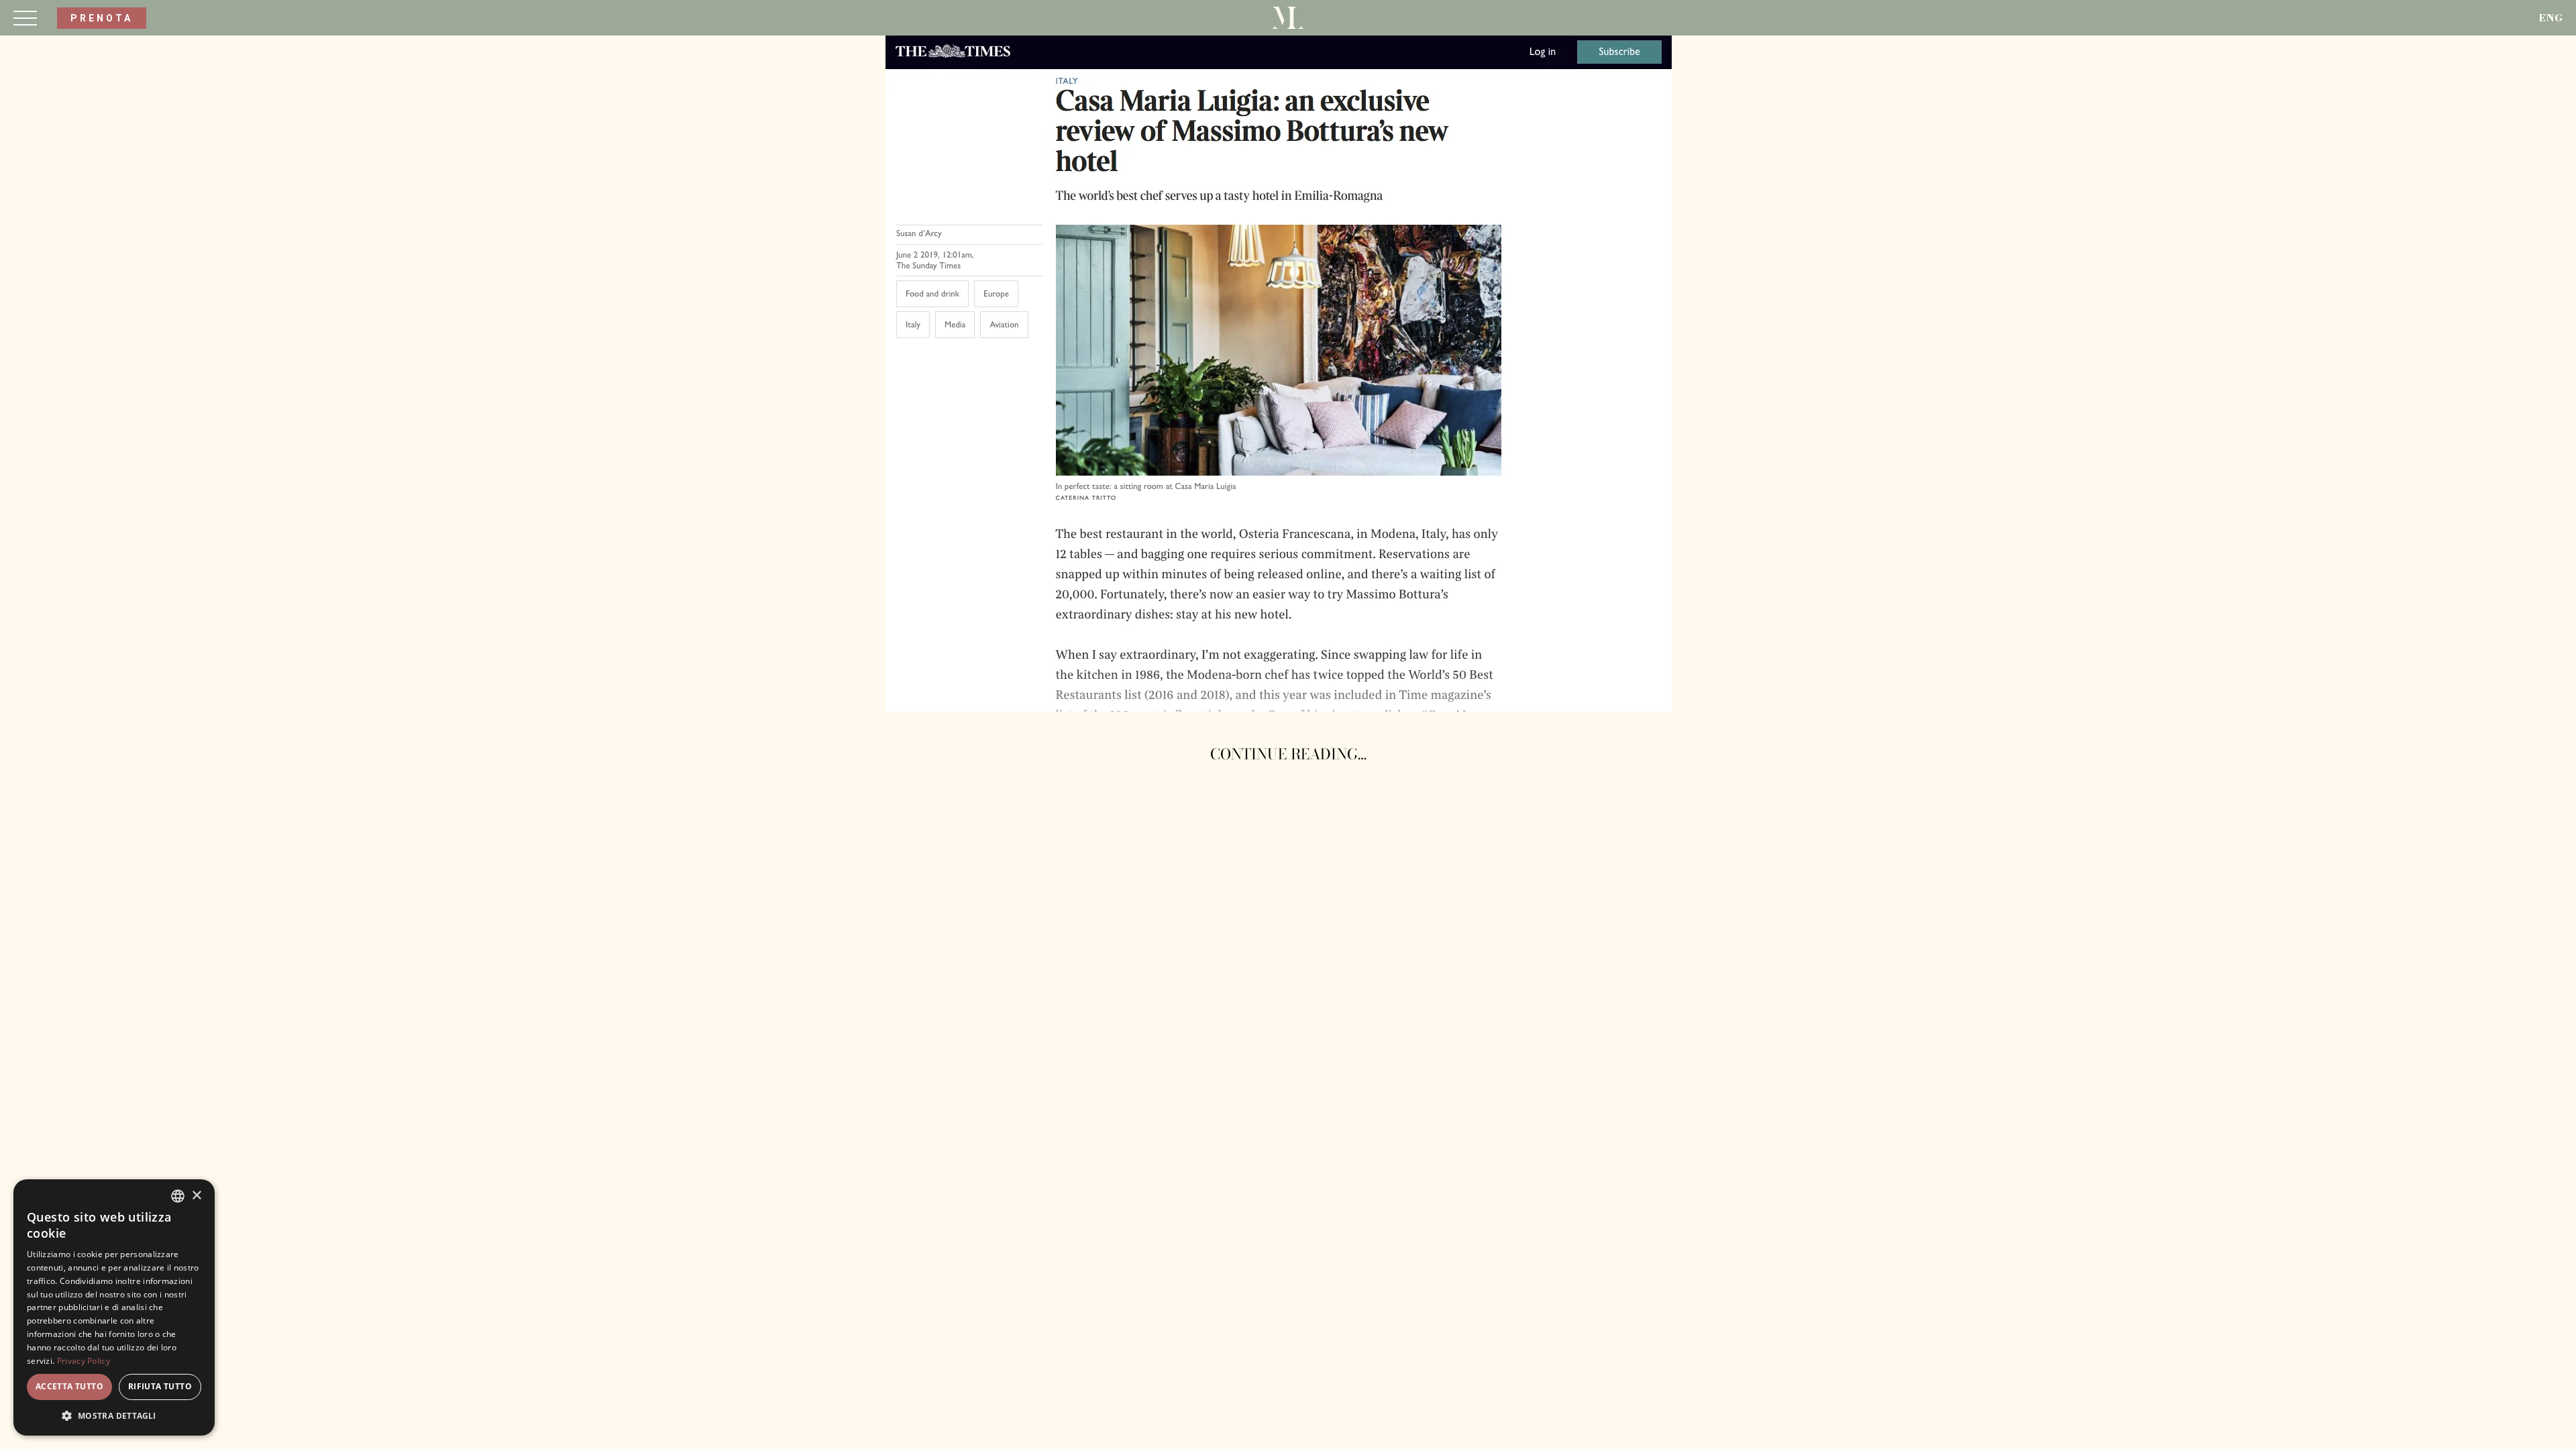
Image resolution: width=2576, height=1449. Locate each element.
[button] (114, 1415)
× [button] (196, 1196)
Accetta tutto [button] (69, 1386)
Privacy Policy (84, 1361)
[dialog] (114, 1307)
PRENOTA (102, 18)
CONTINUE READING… (1288, 754)
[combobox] (178, 1196)
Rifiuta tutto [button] (160, 1386)
